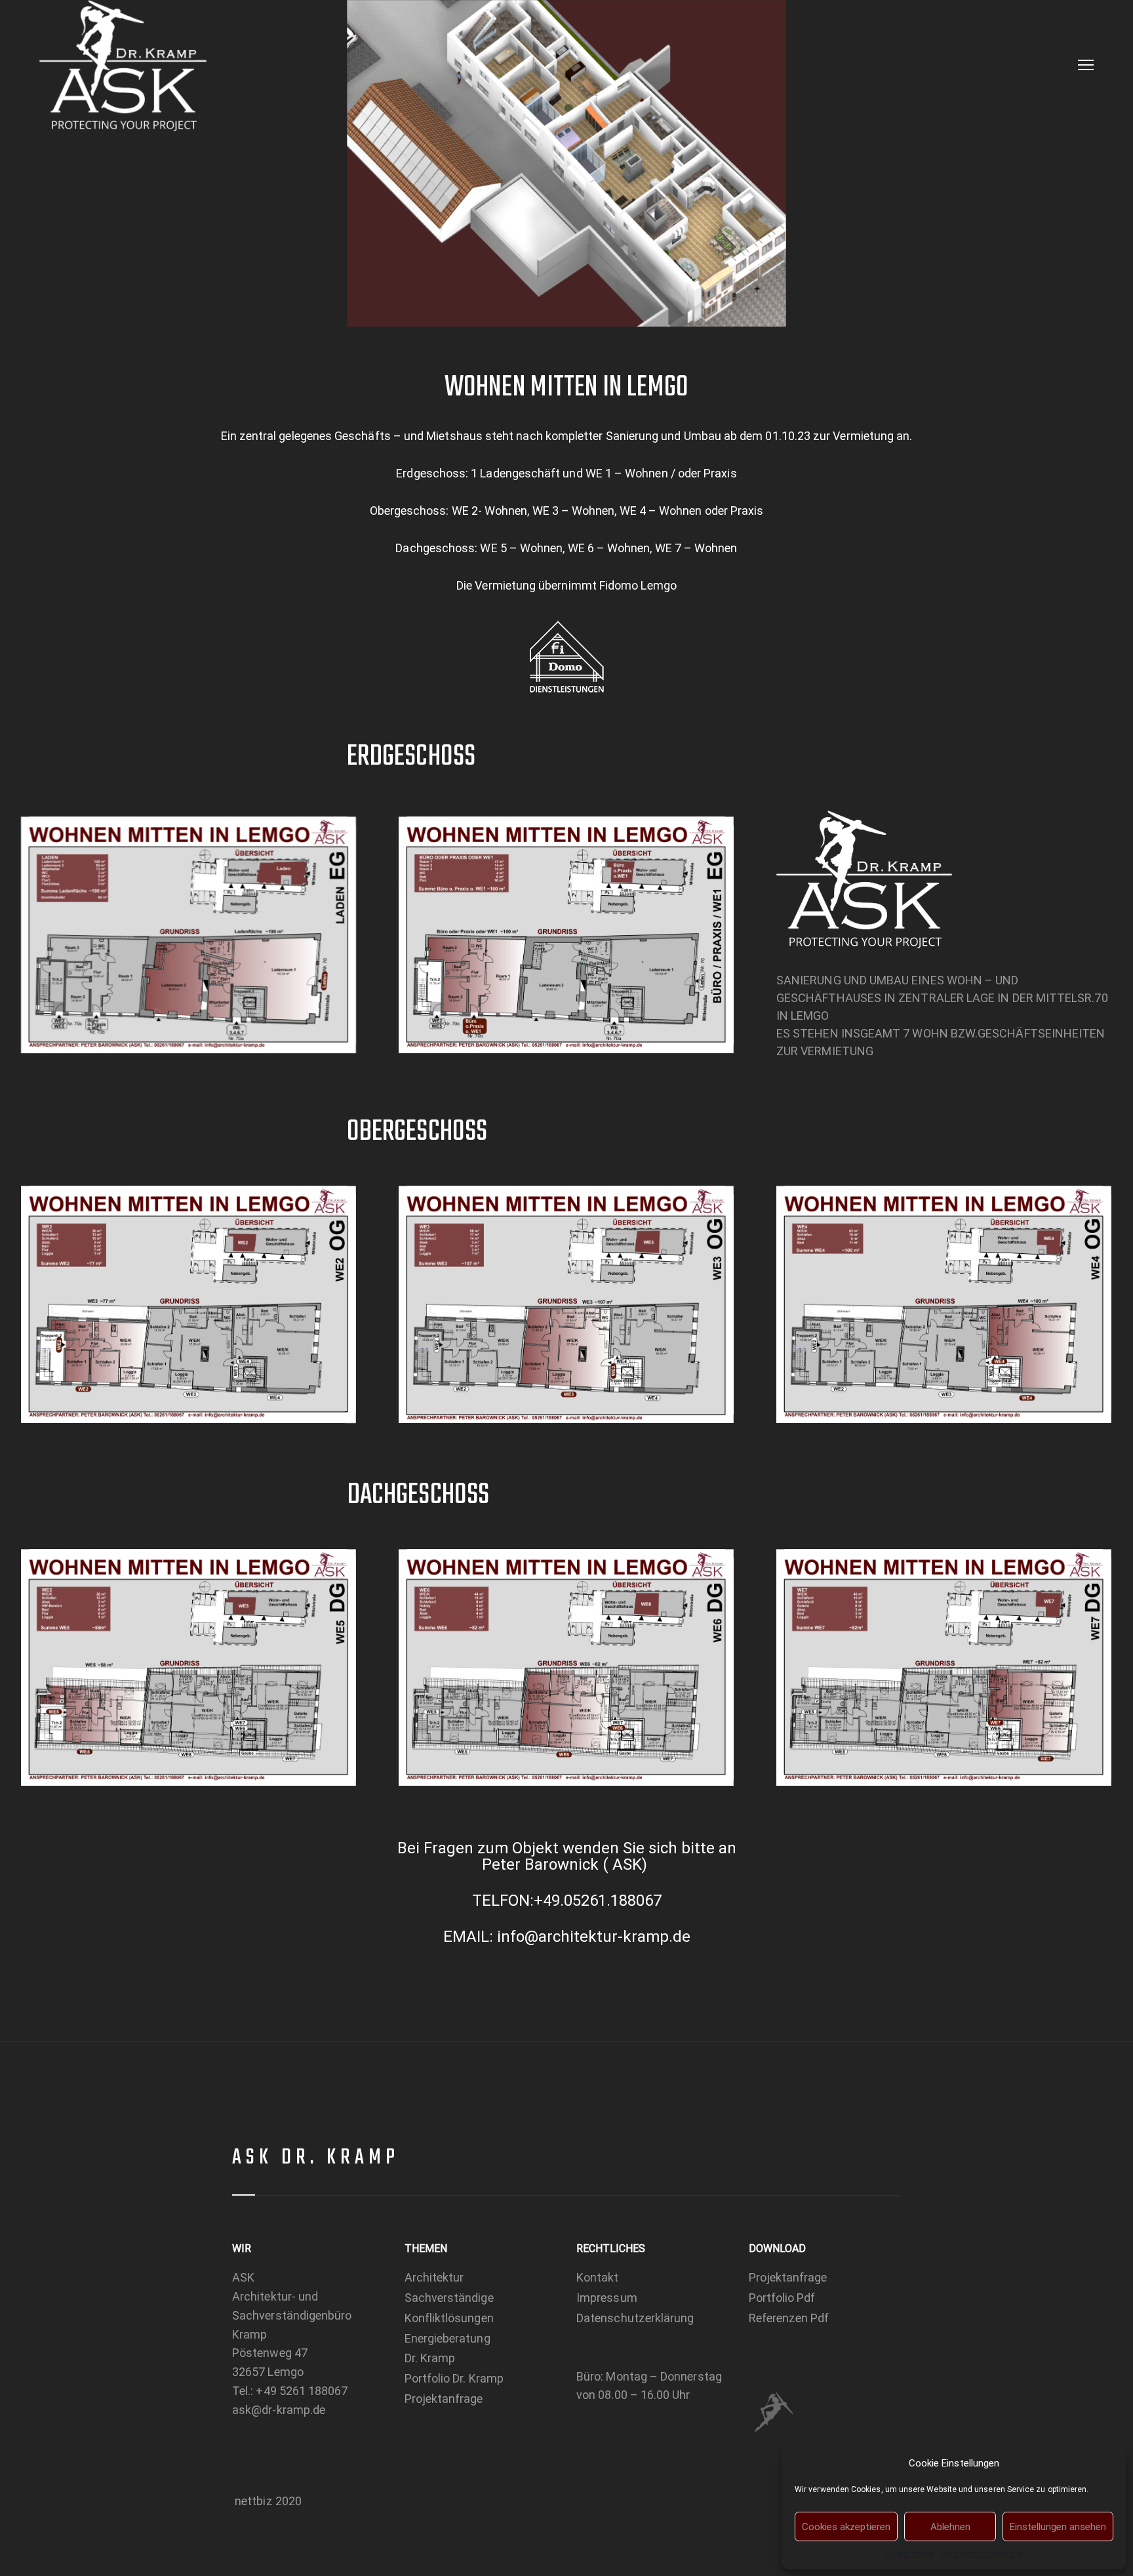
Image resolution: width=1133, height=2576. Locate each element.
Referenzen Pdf (789, 2318)
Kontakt (598, 2277)
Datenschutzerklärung (982, 2554)
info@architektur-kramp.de (594, 1937)
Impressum (607, 2298)
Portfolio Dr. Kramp (454, 2378)
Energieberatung (447, 2338)
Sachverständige (449, 2298)
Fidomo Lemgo (638, 585)
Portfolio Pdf (782, 2298)
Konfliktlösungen (449, 2318)
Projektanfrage (444, 2399)
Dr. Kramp (430, 2358)
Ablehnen (950, 2527)
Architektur (434, 2277)
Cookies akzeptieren (846, 2527)
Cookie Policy (910, 2554)
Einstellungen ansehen (1058, 2527)
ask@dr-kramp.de (279, 2410)
